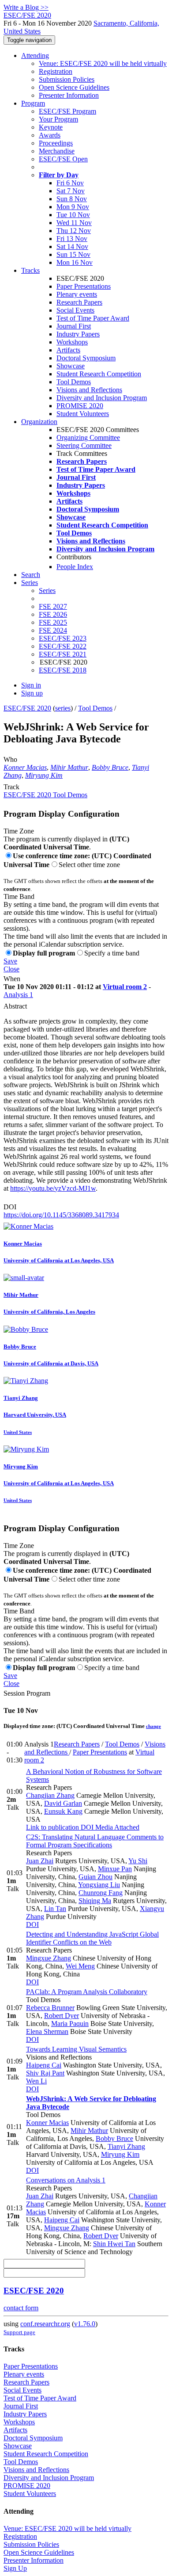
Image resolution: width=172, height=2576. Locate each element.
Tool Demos (74, 382)
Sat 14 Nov (72, 247)
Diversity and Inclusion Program (102, 398)
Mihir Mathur (69, 767)
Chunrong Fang (101, 1893)
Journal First (74, 326)
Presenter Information (69, 95)
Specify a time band (112, 953)
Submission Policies (67, 79)
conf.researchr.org (45, 2324)
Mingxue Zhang (49, 1958)
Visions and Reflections (89, 390)
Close (11, 969)
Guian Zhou (95, 1877)
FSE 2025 (53, 622)
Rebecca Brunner (50, 2008)
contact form (21, 2308)
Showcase (71, 366)
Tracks (30, 270)
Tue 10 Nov (73, 215)
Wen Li (36, 2081)
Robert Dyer (62, 2016)
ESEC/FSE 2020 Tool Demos (45, 795)
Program (33, 103)
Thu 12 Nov (74, 231)
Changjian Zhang (50, 1795)
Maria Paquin (70, 2024)
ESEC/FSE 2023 (63, 638)
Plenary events (77, 294)
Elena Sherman (47, 2031)
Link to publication (52, 1827)
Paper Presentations (84, 286)
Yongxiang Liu (99, 1885)
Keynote (51, 127)
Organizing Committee (88, 438)
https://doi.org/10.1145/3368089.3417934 (61, 1215)
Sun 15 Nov (73, 254)
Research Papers (79, 302)
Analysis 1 (18, 995)
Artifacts (68, 350)
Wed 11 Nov (74, 223)
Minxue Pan (115, 1869)
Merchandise (57, 151)
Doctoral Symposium (86, 358)
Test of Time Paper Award (93, 318)
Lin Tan (55, 1909)
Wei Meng (80, 1966)
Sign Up (15, 2568)
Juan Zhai (40, 1861)
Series (47, 590)
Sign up (32, 693)
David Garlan (63, 1803)
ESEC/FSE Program (67, 111)
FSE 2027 (53, 606)
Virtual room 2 (125, 987)
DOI (10, 1207)
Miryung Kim (44, 775)
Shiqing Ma (95, 1901)
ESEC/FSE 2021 (63, 654)
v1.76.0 (85, 2324)
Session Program (27, 1693)
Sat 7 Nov (71, 191)
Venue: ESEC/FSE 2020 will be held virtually (103, 63)
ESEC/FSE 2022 (63, 646)
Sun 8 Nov (72, 199)
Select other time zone (89, 865)
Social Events (75, 310)
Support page (19, 2332)
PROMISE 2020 (80, 406)
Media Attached (116, 1827)
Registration (56, 71)
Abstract (15, 1006)
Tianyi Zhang (126, 2146)
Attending (35, 55)
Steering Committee (84, 445)
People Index (75, 567)
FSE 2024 (53, 630)
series (63, 708)
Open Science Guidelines (74, 87)
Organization (39, 422)
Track (11, 787)
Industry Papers (78, 334)
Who (10, 759)
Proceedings (56, 143)
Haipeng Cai (44, 2065)
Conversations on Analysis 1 (66, 2180)
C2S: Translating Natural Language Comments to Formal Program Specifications (95, 1841)
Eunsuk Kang (63, 1811)
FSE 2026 (53, 614)
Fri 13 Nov (72, 239)
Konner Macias (25, 767)
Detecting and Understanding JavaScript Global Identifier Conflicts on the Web (92, 1938)
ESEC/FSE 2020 (27, 708)
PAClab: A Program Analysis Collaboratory (87, 1992)
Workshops (72, 342)
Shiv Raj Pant (45, 2073)
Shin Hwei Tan (114, 2244)
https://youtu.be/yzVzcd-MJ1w (53, 1188)
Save (10, 961)
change (153, 1726)
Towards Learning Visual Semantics (76, 2049)
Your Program (58, 119)
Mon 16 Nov (75, 262)
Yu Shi (138, 1861)
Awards (50, 135)
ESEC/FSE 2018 (63, 670)
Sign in (31, 685)
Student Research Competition (99, 374)
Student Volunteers (83, 414)
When (12, 979)
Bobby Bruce (110, 767)
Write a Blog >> (26, 7)
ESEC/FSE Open (63, 159)
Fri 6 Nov (70, 183)
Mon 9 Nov (73, 207)
